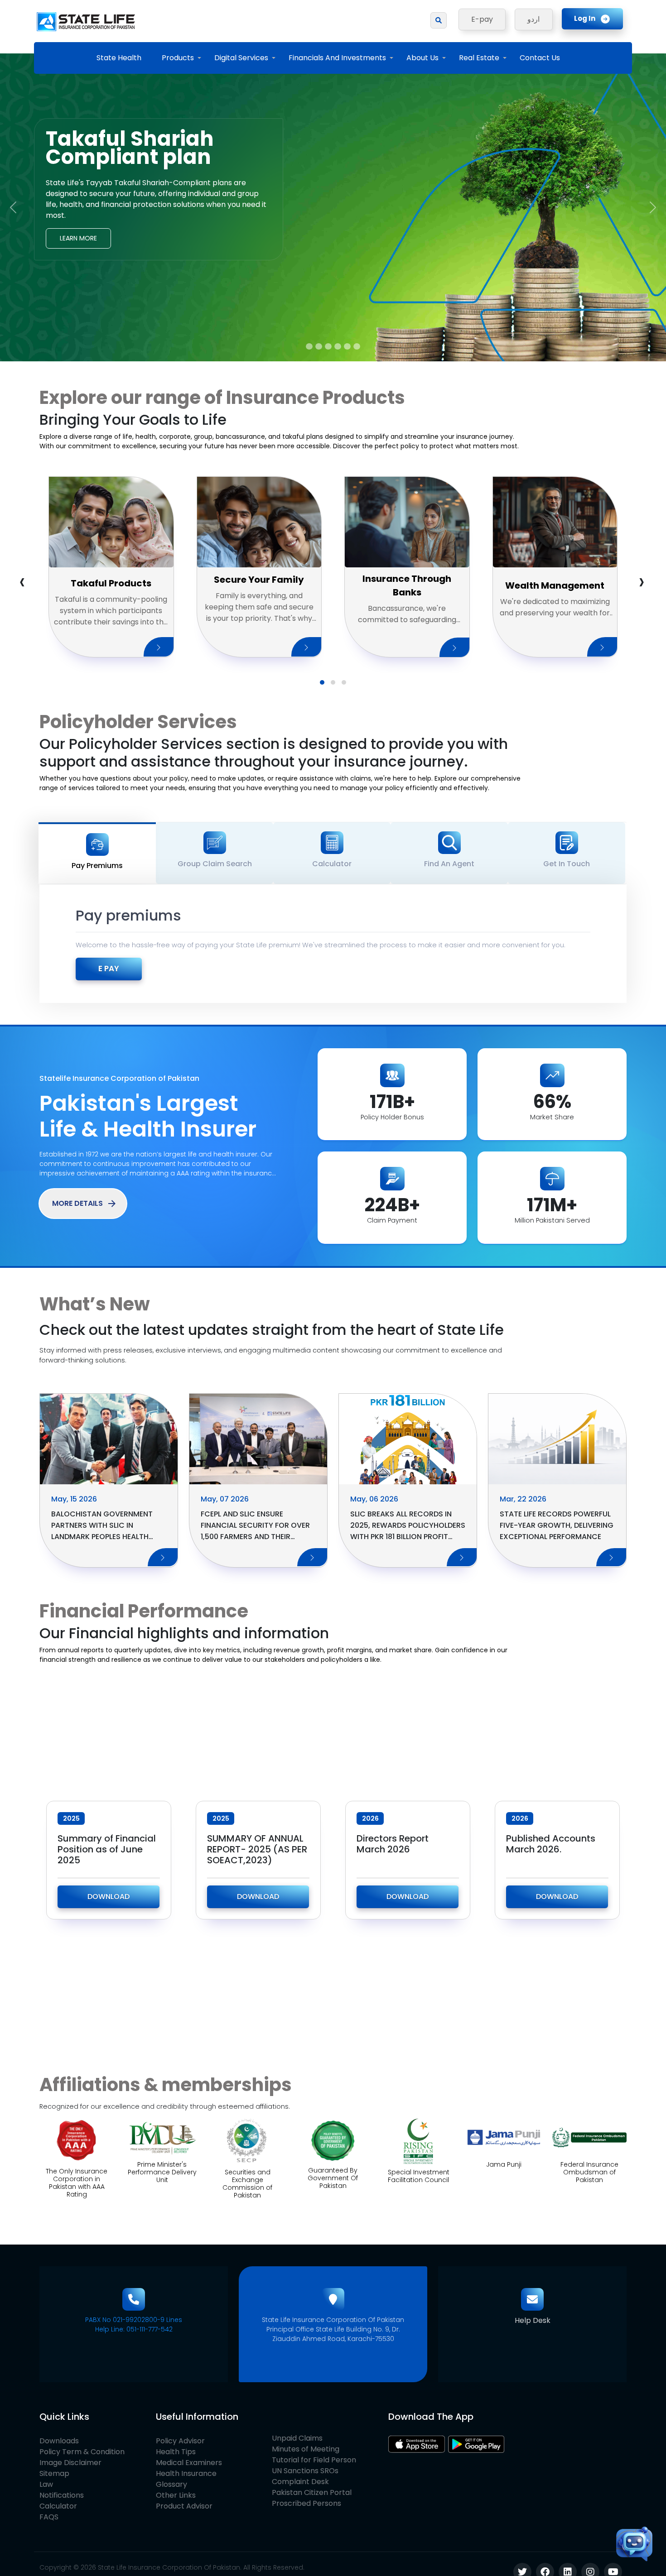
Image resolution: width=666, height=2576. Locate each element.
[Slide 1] (309, 346)
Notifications (62, 2495)
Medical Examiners (189, 2463)
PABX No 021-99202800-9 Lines (134, 2320)
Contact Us (540, 58)
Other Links (176, 2495)
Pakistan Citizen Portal (312, 2492)
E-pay (482, 19)
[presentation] (22, 581)
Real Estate (479, 58)
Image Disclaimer (70, 2463)
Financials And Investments (337, 58)
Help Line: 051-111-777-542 (134, 2329)
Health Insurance (186, 2473)
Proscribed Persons (306, 2503)
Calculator (58, 2506)
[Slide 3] (328, 346)
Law (46, 2484)
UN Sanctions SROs (305, 2471)
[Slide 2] (319, 346)
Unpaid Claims (297, 2438)
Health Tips (176, 2452)
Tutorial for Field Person (314, 2460)
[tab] (97, 853)
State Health (119, 58)
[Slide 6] (357, 346)
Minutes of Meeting (306, 2449)
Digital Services (241, 58)
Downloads (59, 2441)
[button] (322, 682)
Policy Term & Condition (82, 2452)
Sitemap (54, 2473)
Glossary (171, 2484)
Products (178, 58)
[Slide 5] (347, 346)
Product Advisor (184, 2506)
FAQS (49, 2517)
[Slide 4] (338, 346)
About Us (422, 58)
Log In (585, 18)
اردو (533, 19)
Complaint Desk (300, 2482)
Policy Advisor (180, 2441)
